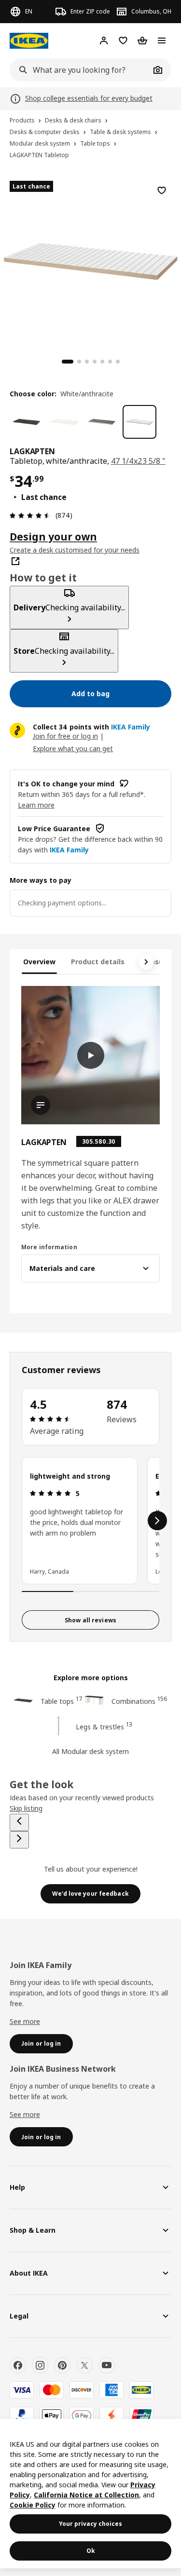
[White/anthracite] (139, 422)
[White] (64, 422)
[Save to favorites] (162, 190)
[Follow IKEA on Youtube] (107, 2365)
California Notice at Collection (86, 2495)
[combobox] (80, 70)
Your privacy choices (90, 2524)
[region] (90, 260)
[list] (90, 1521)
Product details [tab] (98, 962)
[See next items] (146, 962)
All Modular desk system (90, 1751)
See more (25, 2021)
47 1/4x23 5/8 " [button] (138, 461)
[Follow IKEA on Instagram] (40, 2365)
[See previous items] (19, 1822)
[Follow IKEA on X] (84, 2365)
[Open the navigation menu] (162, 40)
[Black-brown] (27, 422)
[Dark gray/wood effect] (102, 422)
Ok (91, 2551)
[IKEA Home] (29, 41)
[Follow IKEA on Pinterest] (62, 2365)
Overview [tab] (39, 962)
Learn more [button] (36, 805)
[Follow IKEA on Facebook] (18, 2365)
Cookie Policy (33, 2505)
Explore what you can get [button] (73, 749)
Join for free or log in (65, 736)
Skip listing (26, 1808)
